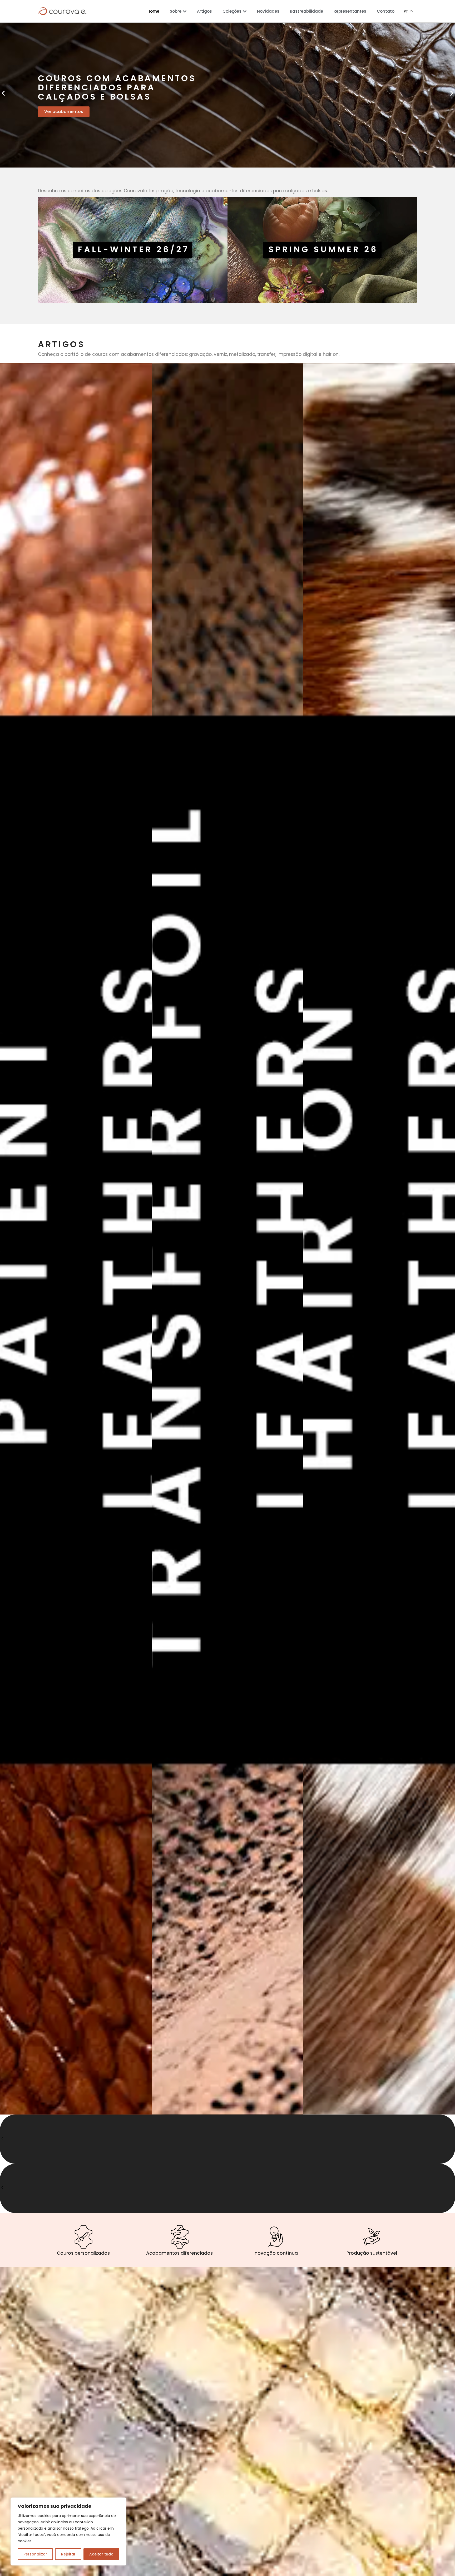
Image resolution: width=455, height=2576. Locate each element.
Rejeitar (68, 2554)
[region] (68, 2531)
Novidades (268, 11)
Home (153, 11)
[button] (3, 93)
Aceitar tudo (101, 2554)
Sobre (176, 11)
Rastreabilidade (306, 11)
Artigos (204, 11)
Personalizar (35, 2554)
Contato (386, 11)
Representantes (350, 11)
